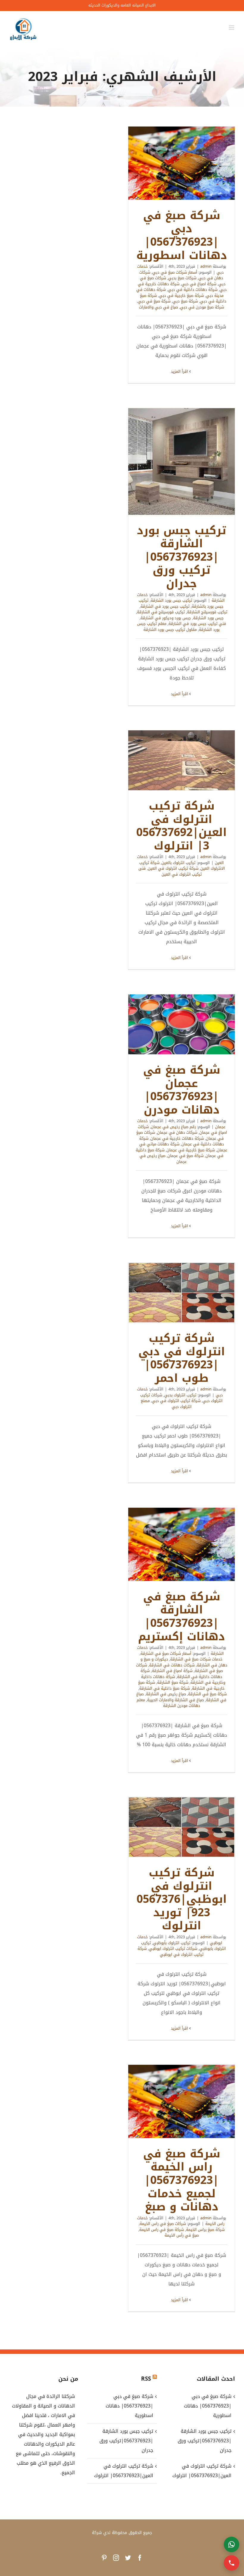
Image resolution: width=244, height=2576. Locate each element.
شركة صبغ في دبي (154, 301)
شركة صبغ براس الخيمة (205, 2230)
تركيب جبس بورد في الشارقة (165, 606)
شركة (97, 2533)
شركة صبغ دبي (185, 301)
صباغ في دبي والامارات (158, 307)
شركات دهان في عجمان (177, 1132)
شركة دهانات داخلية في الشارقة (181, 1674)
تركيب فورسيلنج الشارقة (207, 612)
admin (206, 266)
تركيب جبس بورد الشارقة (171, 600)
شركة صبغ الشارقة (173, 1682)
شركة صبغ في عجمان (186, 1156)
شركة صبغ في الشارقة (207, 1694)
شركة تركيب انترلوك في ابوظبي (171, 1952)
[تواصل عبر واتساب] (232, 2544)
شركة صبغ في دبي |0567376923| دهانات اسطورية (182, 163)
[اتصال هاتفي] (232, 2563)
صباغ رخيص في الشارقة (166, 1694)
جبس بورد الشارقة (208, 618)
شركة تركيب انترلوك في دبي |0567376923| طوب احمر (182, 1293)
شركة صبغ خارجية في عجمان (191, 1150)
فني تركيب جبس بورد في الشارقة (197, 624)
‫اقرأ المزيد (180, 371)
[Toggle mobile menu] (232, 28)
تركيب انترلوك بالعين (179, 863)
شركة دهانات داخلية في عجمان (182, 1141)
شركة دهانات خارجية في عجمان (177, 1138)
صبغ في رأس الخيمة (182, 2235)
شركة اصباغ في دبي (199, 284)
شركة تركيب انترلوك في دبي (176, 1401)
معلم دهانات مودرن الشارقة (168, 1703)
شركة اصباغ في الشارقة (172, 1671)
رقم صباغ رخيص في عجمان (173, 1127)
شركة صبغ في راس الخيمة (162, 2230)
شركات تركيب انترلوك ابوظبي (173, 1949)
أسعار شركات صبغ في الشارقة (166, 1653)
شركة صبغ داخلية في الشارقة (165, 1688)
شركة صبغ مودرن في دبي (202, 307)
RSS (146, 2379)
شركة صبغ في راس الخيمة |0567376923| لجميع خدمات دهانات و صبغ (182, 2101)
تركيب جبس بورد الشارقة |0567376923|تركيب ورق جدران (182, 461)
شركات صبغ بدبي (182, 278)
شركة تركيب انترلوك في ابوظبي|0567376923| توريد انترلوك (182, 1827)
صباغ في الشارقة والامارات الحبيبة (175, 1700)
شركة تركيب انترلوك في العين (173, 868)
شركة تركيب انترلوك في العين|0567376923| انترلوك (182, 760)
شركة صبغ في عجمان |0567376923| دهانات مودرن (182, 1025)
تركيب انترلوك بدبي (180, 1395)
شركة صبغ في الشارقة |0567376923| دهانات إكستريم (182, 1544)
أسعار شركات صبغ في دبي (175, 272)
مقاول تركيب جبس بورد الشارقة (170, 630)
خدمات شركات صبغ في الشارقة (196, 1659)
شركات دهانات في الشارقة (172, 1665)
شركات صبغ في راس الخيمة (163, 2224)
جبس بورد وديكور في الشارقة (166, 618)
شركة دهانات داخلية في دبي (193, 290)
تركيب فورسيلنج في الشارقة (161, 612)
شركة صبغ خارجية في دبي (181, 296)
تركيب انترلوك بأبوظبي (172, 1943)
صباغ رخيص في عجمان (163, 1159)
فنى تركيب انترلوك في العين (170, 871)
